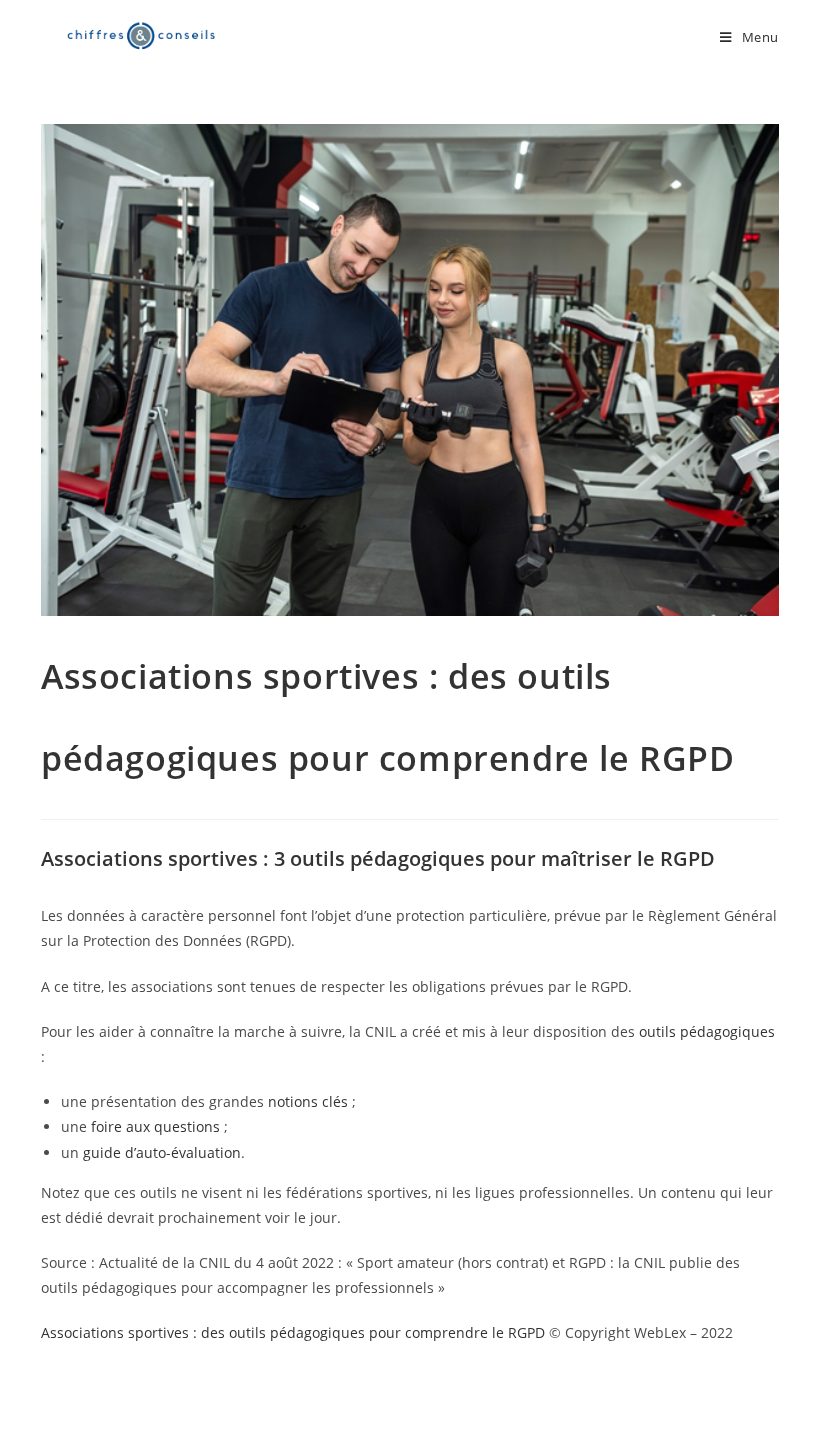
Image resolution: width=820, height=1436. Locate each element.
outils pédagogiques (707, 1031)
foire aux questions (155, 1126)
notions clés (308, 1101)
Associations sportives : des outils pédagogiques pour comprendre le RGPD (293, 1332)
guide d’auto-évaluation (162, 1152)
